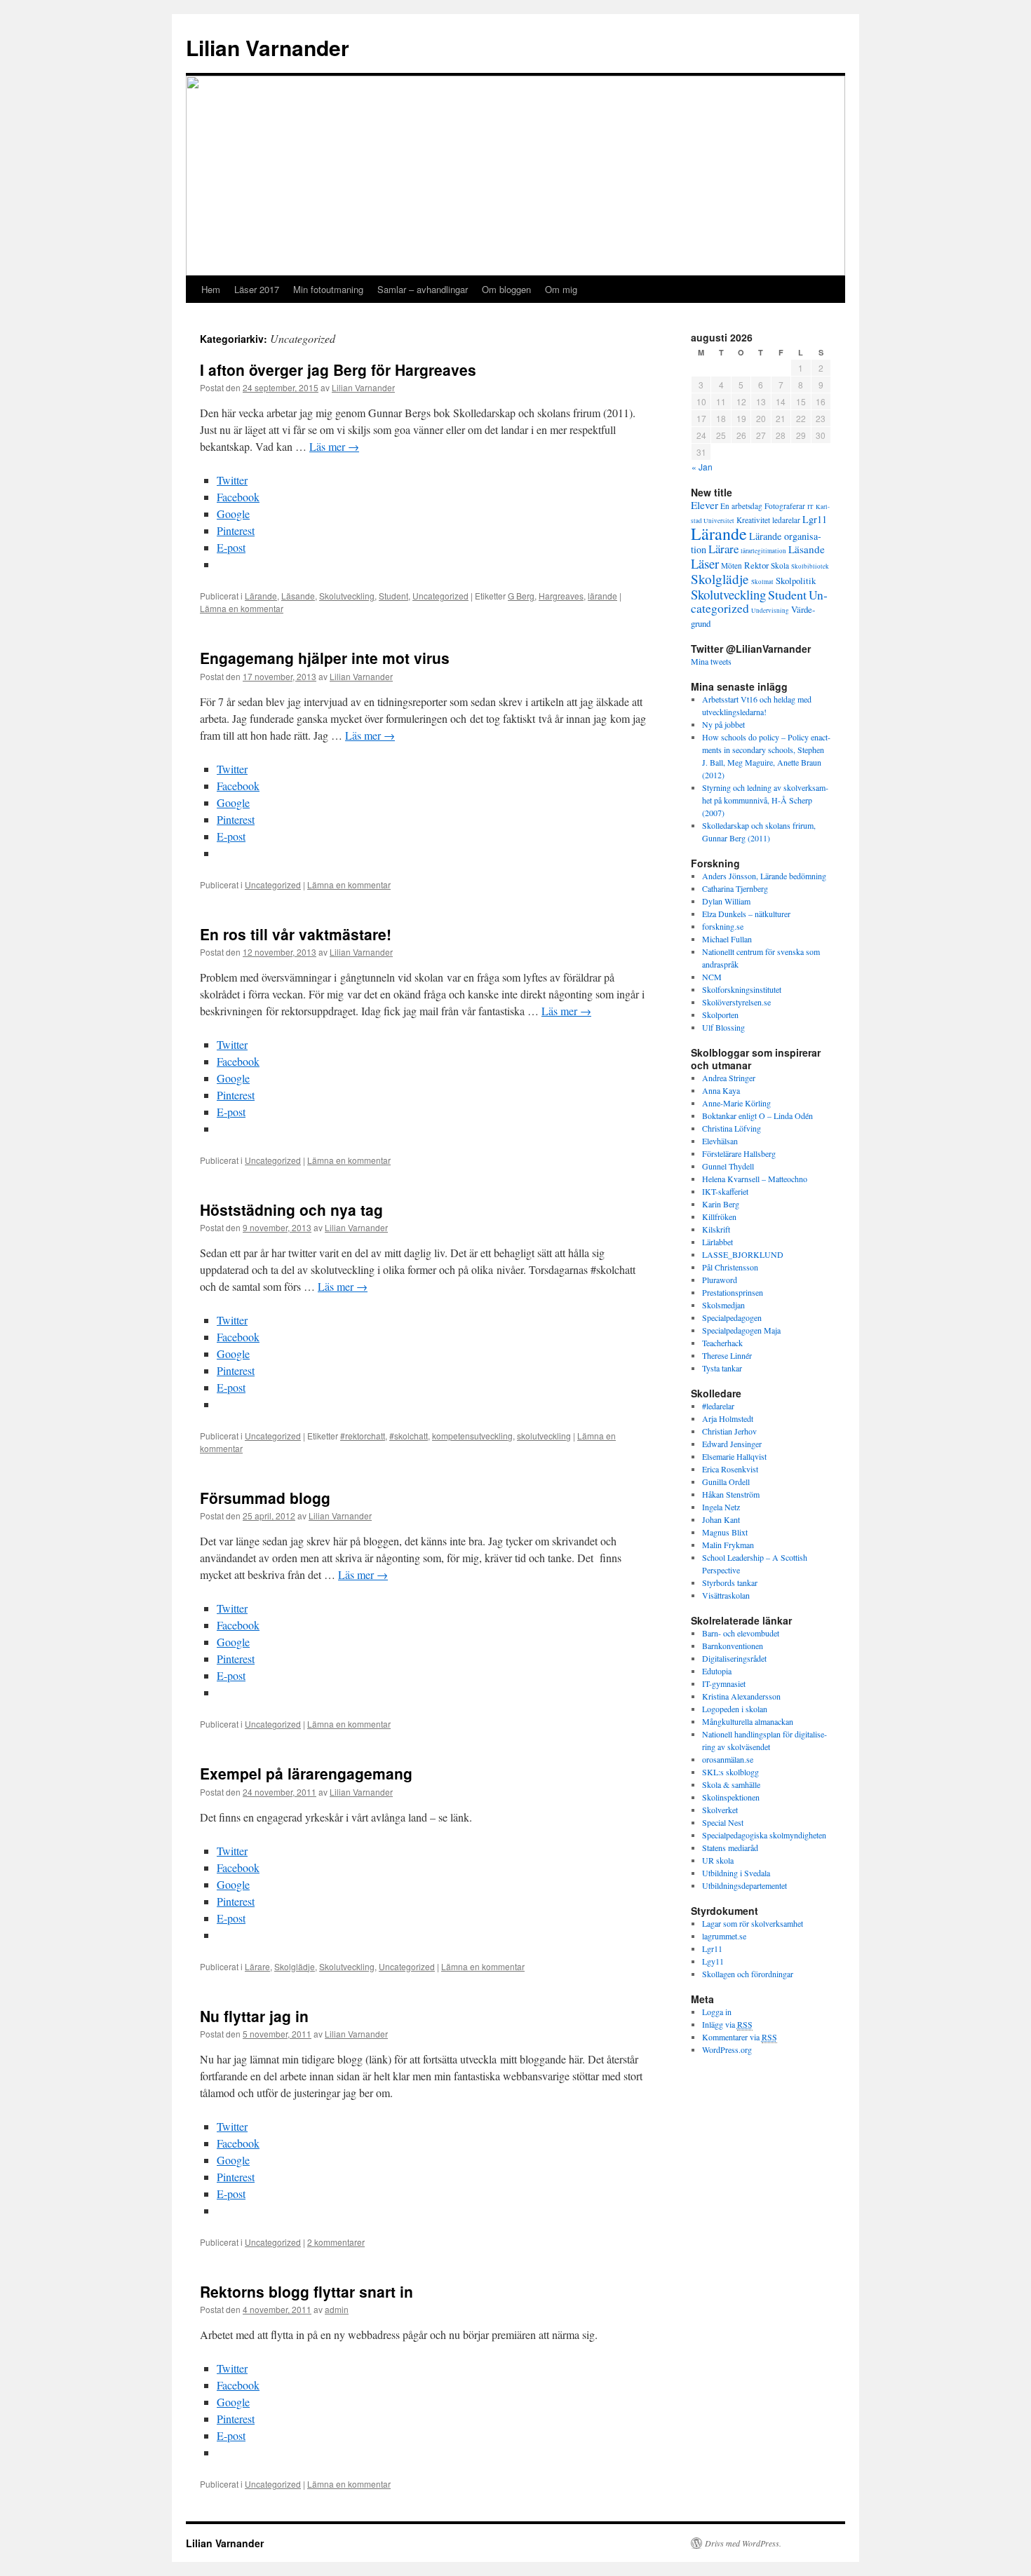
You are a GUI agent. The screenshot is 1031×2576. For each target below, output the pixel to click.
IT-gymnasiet (724, 1683)
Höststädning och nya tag (291, 1209)
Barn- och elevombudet (741, 1633)
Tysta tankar (722, 1368)
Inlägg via (727, 2024)
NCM (712, 977)
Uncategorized (440, 596)
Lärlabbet (717, 1242)
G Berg (521, 596)
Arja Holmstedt (728, 1418)
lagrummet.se (724, 1936)
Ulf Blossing (723, 1027)
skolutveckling (544, 1436)
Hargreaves (561, 596)
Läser (705, 563)
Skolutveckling (347, 596)
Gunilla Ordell (726, 1482)
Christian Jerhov (729, 1431)
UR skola (718, 1860)
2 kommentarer (336, 2242)
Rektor (756, 565)
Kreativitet (753, 520)
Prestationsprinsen (733, 1292)
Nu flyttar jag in (254, 2016)
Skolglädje (295, 1966)
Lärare (257, 1966)
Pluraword (720, 1280)
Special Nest (723, 1822)
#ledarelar (718, 1406)
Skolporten (720, 1015)
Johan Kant (721, 1519)
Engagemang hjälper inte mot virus (325, 658)
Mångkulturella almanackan (748, 1721)
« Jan (702, 467)
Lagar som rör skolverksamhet (753, 1923)
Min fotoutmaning (328, 289)
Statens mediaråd (730, 1848)
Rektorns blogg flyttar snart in (306, 2291)
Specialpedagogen (732, 1317)
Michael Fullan (727, 939)
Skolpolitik (796, 581)
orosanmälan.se (728, 1759)
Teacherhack (722, 1343)
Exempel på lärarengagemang (306, 1773)
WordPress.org (727, 2049)
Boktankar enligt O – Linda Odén (757, 1116)
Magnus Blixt (725, 1532)
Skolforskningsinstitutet (742, 989)
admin (337, 2309)
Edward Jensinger (732, 1444)
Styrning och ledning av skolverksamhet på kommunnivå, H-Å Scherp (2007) (765, 800)
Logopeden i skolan (735, 1709)
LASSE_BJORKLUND (743, 1254)
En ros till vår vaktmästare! (296, 934)
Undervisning (770, 611)
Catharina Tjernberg (735, 888)
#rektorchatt (363, 1436)
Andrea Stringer (729, 1078)
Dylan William (726, 901)
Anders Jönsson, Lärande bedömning (764, 876)
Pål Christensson (730, 1267)
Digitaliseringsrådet (734, 1658)
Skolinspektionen (731, 1797)
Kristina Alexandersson (741, 1696)
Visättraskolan (726, 1595)
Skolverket (720, 1810)
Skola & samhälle (731, 1784)
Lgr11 (815, 519)
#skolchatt (409, 1436)
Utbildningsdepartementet (744, 1885)
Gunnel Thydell (728, 1166)
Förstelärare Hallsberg (739, 1153)
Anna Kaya (721, 1090)
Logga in (717, 2012)
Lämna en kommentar (242, 608)
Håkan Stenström (731, 1494)
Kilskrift (716, 1229)
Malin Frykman (728, 1545)
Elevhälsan (720, 1141)
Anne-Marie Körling (736, 1103)
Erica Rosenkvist (730, 1469)
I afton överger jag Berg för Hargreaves (338, 370)
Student (393, 596)
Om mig (561, 289)
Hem (211, 289)
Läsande (298, 596)
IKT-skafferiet (725, 1191)
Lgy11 (713, 1961)
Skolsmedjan (723, 1305)
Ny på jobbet (723, 724)
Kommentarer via (740, 2037)
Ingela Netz (721, 1507)
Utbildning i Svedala (736, 1873)
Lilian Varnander (268, 47)
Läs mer (334, 446)
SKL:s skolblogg (730, 1772)
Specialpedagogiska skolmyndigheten (764, 1835)
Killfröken (719, 1216)
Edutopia (717, 1671)
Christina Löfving (732, 1128)
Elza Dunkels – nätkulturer (746, 914)
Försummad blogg (265, 1498)
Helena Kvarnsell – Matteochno (755, 1179)
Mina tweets (711, 661)
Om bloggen (506, 289)
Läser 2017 (257, 289)
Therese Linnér (727, 1355)
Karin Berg (721, 1204)
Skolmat (762, 582)
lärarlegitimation (763, 551)
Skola (780, 565)
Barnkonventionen (733, 1646)
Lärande (261, 596)
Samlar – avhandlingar (423, 289)
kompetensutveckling (472, 1436)
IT (810, 507)
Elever (705, 505)
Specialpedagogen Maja (741, 1330)
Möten (732, 565)
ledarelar (786, 520)
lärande (602, 596)
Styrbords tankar (730, 1582)
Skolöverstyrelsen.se (736, 1002)
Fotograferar (785, 506)
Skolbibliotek (810, 567)
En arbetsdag (741, 506)
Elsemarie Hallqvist (734, 1456)
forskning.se (723, 926)
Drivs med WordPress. (743, 2543)
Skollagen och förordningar (748, 1974)
